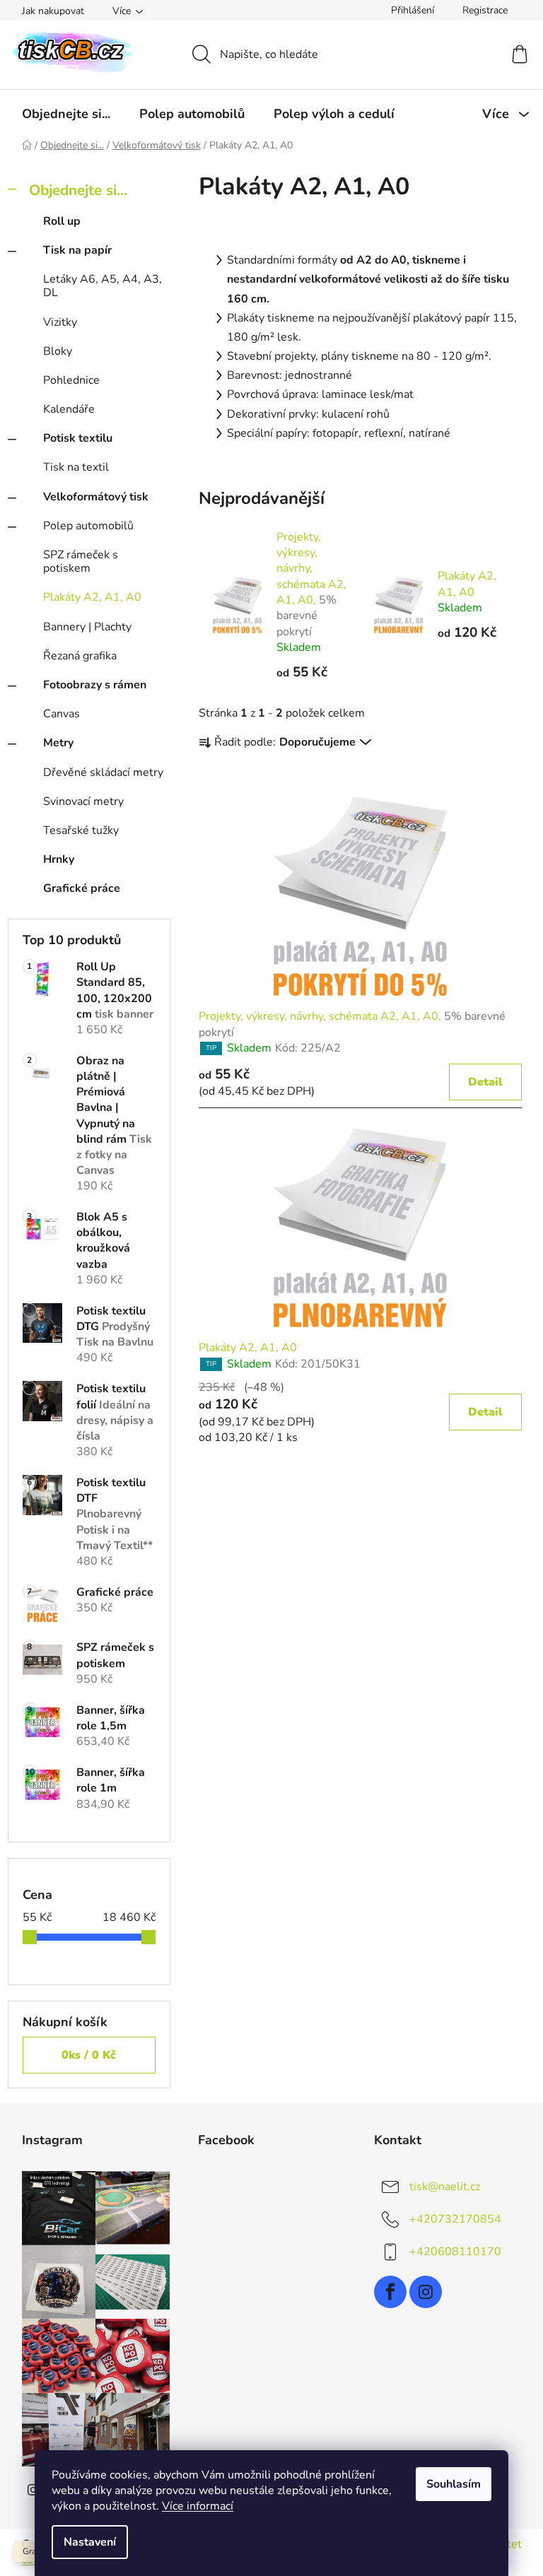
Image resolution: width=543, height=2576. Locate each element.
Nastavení (90, 2542)
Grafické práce (82, 888)
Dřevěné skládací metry (103, 772)
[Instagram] (426, 2292)
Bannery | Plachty (87, 627)
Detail (485, 1082)
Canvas (62, 714)
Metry (58, 743)
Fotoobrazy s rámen (95, 685)
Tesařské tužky (81, 830)
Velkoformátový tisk (96, 497)
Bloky (58, 351)
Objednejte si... (78, 190)
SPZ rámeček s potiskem (81, 561)
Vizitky (60, 322)
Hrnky (59, 859)
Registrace (485, 10)
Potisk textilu (78, 438)
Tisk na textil (76, 467)
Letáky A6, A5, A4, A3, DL (103, 286)
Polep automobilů (88, 526)
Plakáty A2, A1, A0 (92, 597)
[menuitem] (66, 114)
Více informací (198, 2506)
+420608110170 (455, 2252)
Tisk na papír (77, 250)
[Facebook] (390, 2292)
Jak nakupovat (53, 11)
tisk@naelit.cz (445, 2187)
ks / (89, 2055)
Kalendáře (69, 409)
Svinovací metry (83, 801)
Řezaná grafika (80, 656)
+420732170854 (455, 2219)
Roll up (62, 221)
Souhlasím (454, 2484)
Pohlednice (71, 380)
